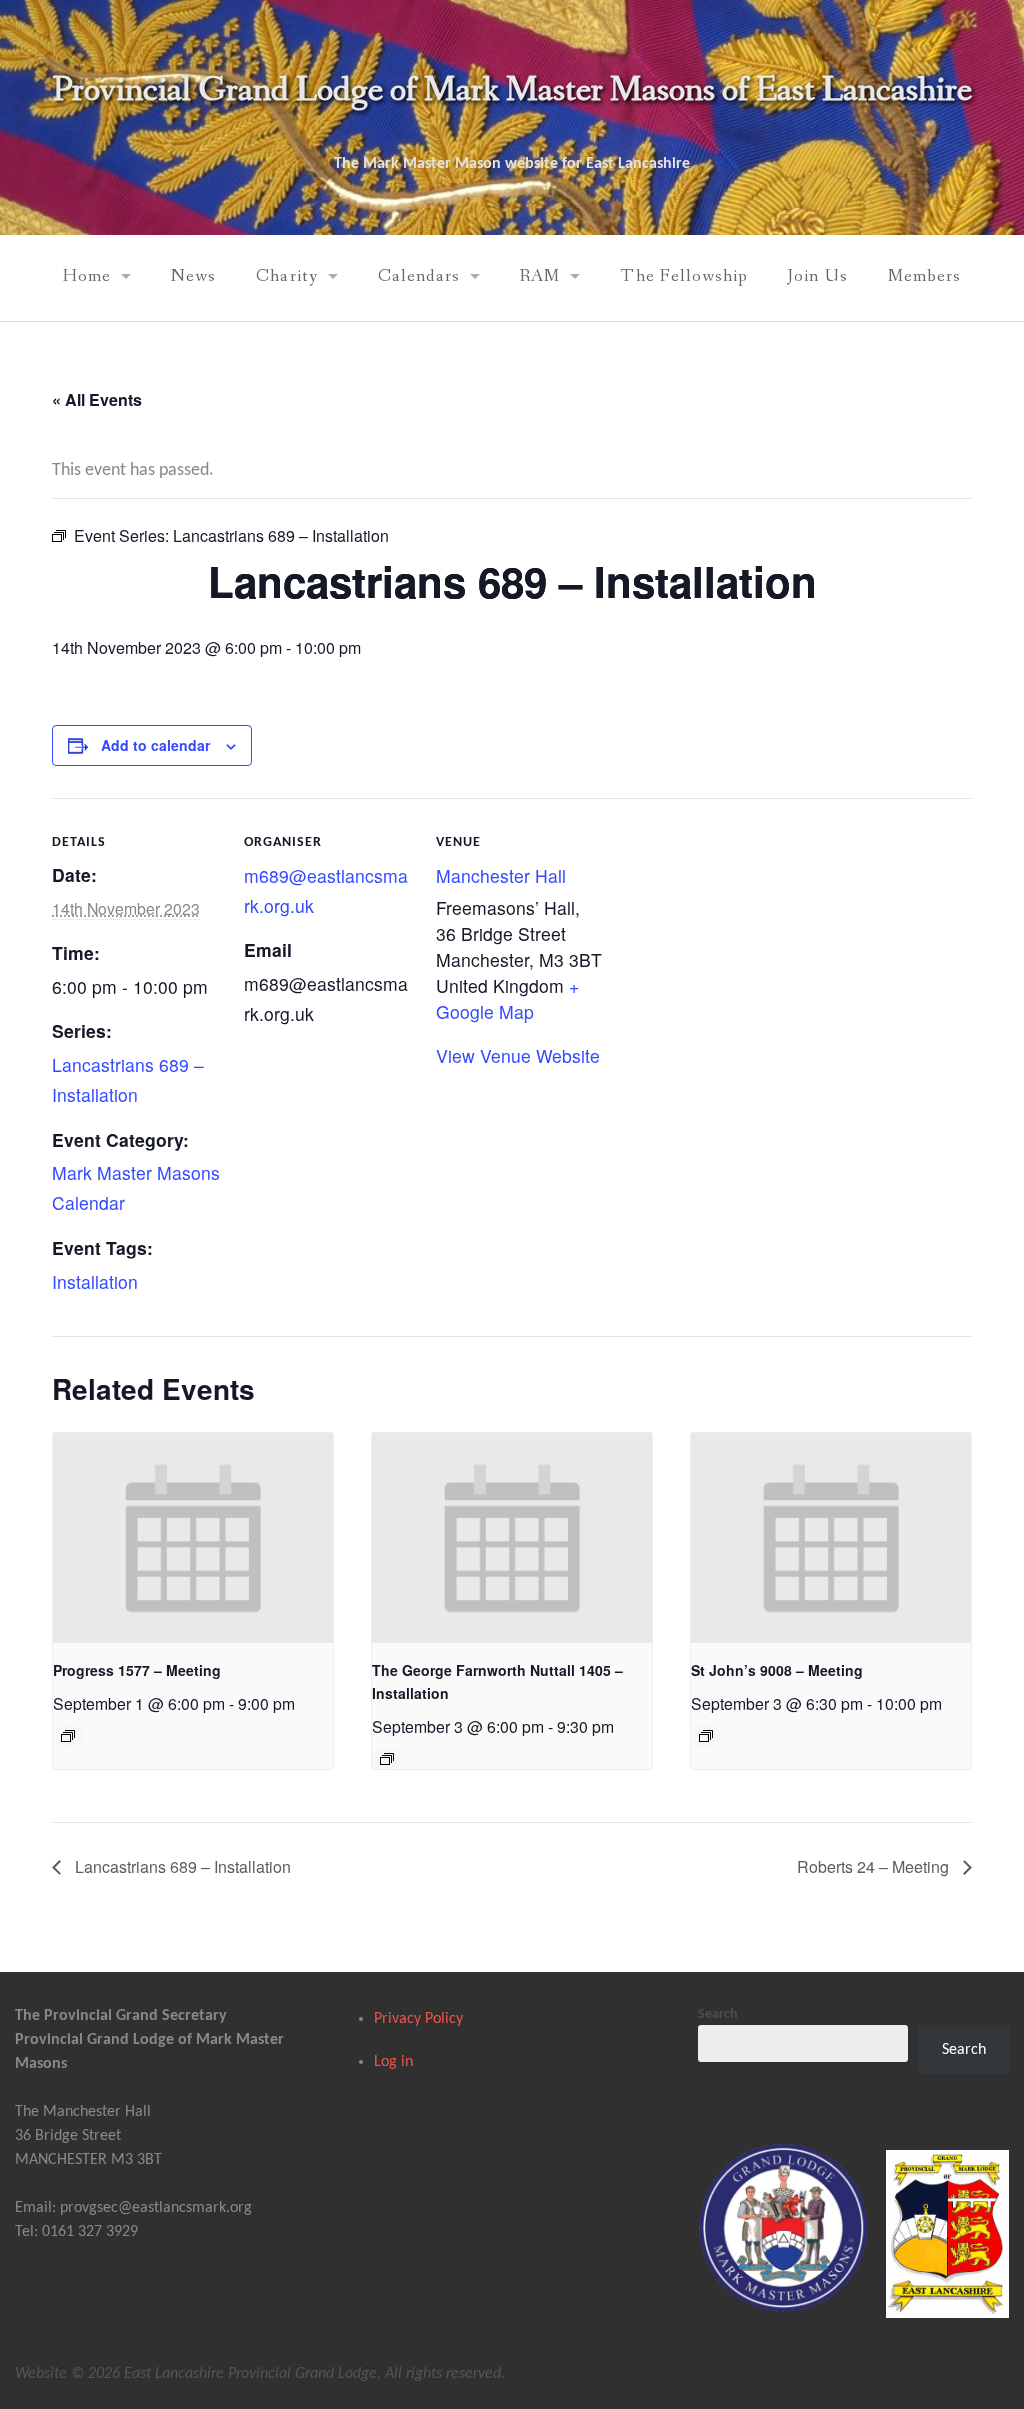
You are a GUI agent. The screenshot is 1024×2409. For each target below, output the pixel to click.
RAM (540, 276)
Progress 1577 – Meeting (137, 1670)
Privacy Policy (418, 2019)
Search (718, 2014)
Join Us (817, 276)
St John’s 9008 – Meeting (777, 1670)
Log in (393, 2062)
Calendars (419, 276)
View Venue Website (518, 1055)
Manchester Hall (501, 875)
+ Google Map (507, 998)
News (193, 276)
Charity (286, 276)
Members (924, 276)
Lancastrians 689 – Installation (181, 1866)
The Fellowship (684, 276)
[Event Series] (68, 1736)
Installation (95, 1281)
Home (87, 276)
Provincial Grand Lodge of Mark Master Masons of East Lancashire (512, 90)
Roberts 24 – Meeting (875, 1866)
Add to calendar (155, 745)
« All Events (97, 399)
